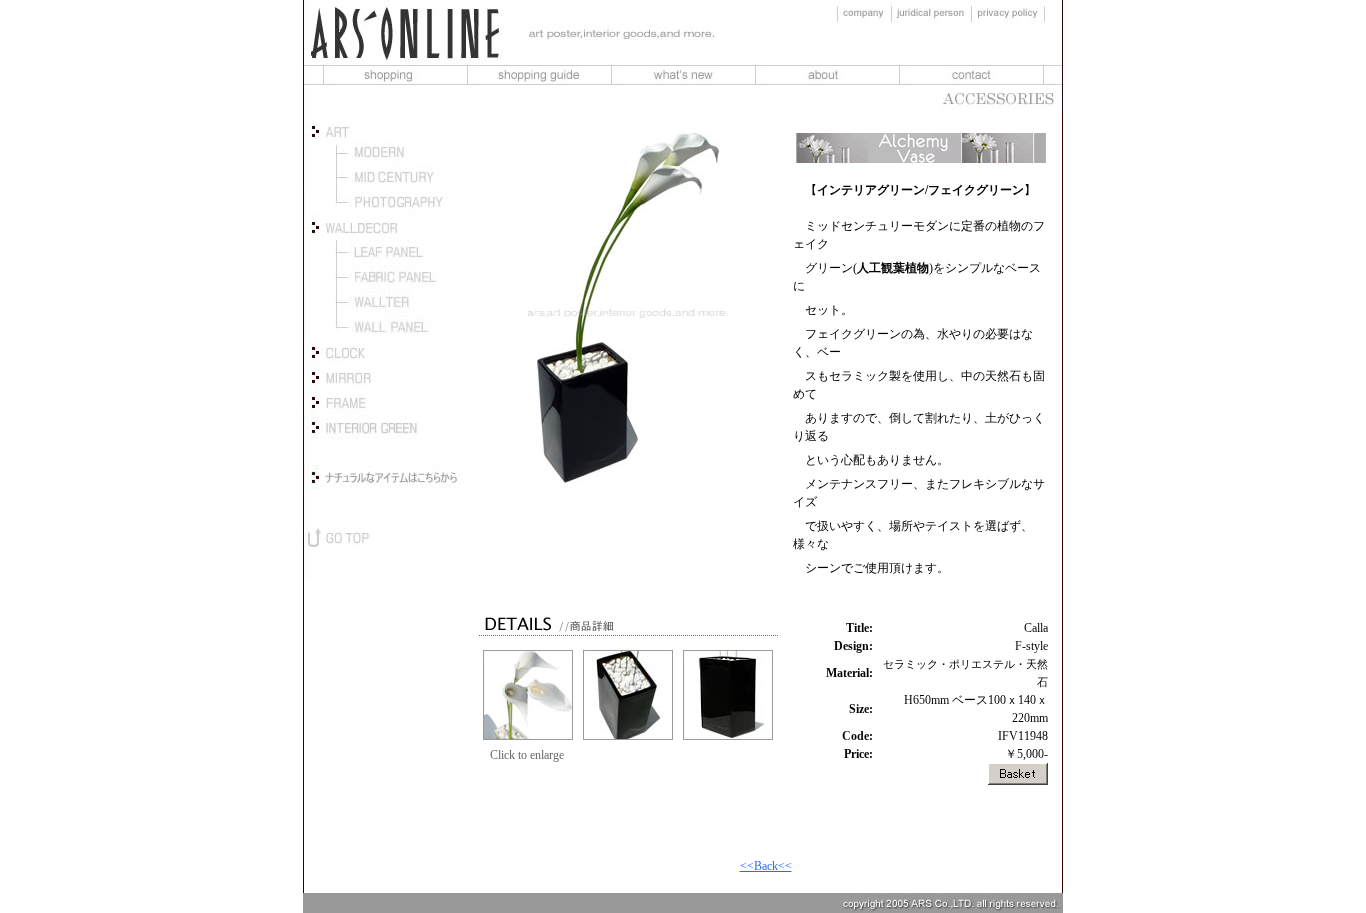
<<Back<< (766, 866)
